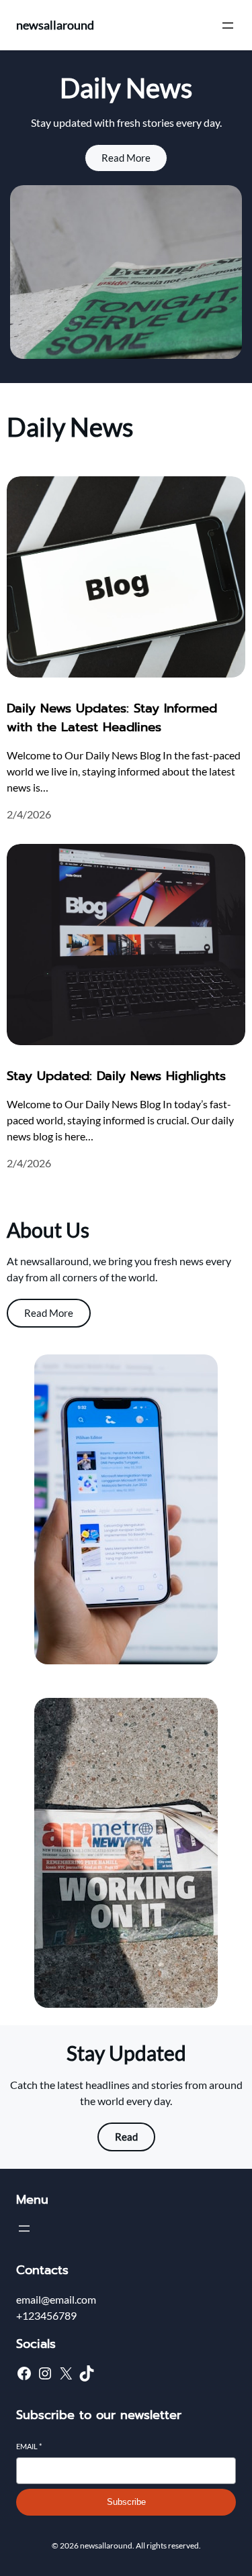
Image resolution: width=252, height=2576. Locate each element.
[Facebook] (24, 2373)
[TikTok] (87, 2373)
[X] (66, 2373)
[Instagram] (45, 2373)
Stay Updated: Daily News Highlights (116, 1076)
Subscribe (126, 2502)
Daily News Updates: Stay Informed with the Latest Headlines (112, 718)
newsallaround (55, 25)
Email (29, 2446)
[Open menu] (228, 25)
